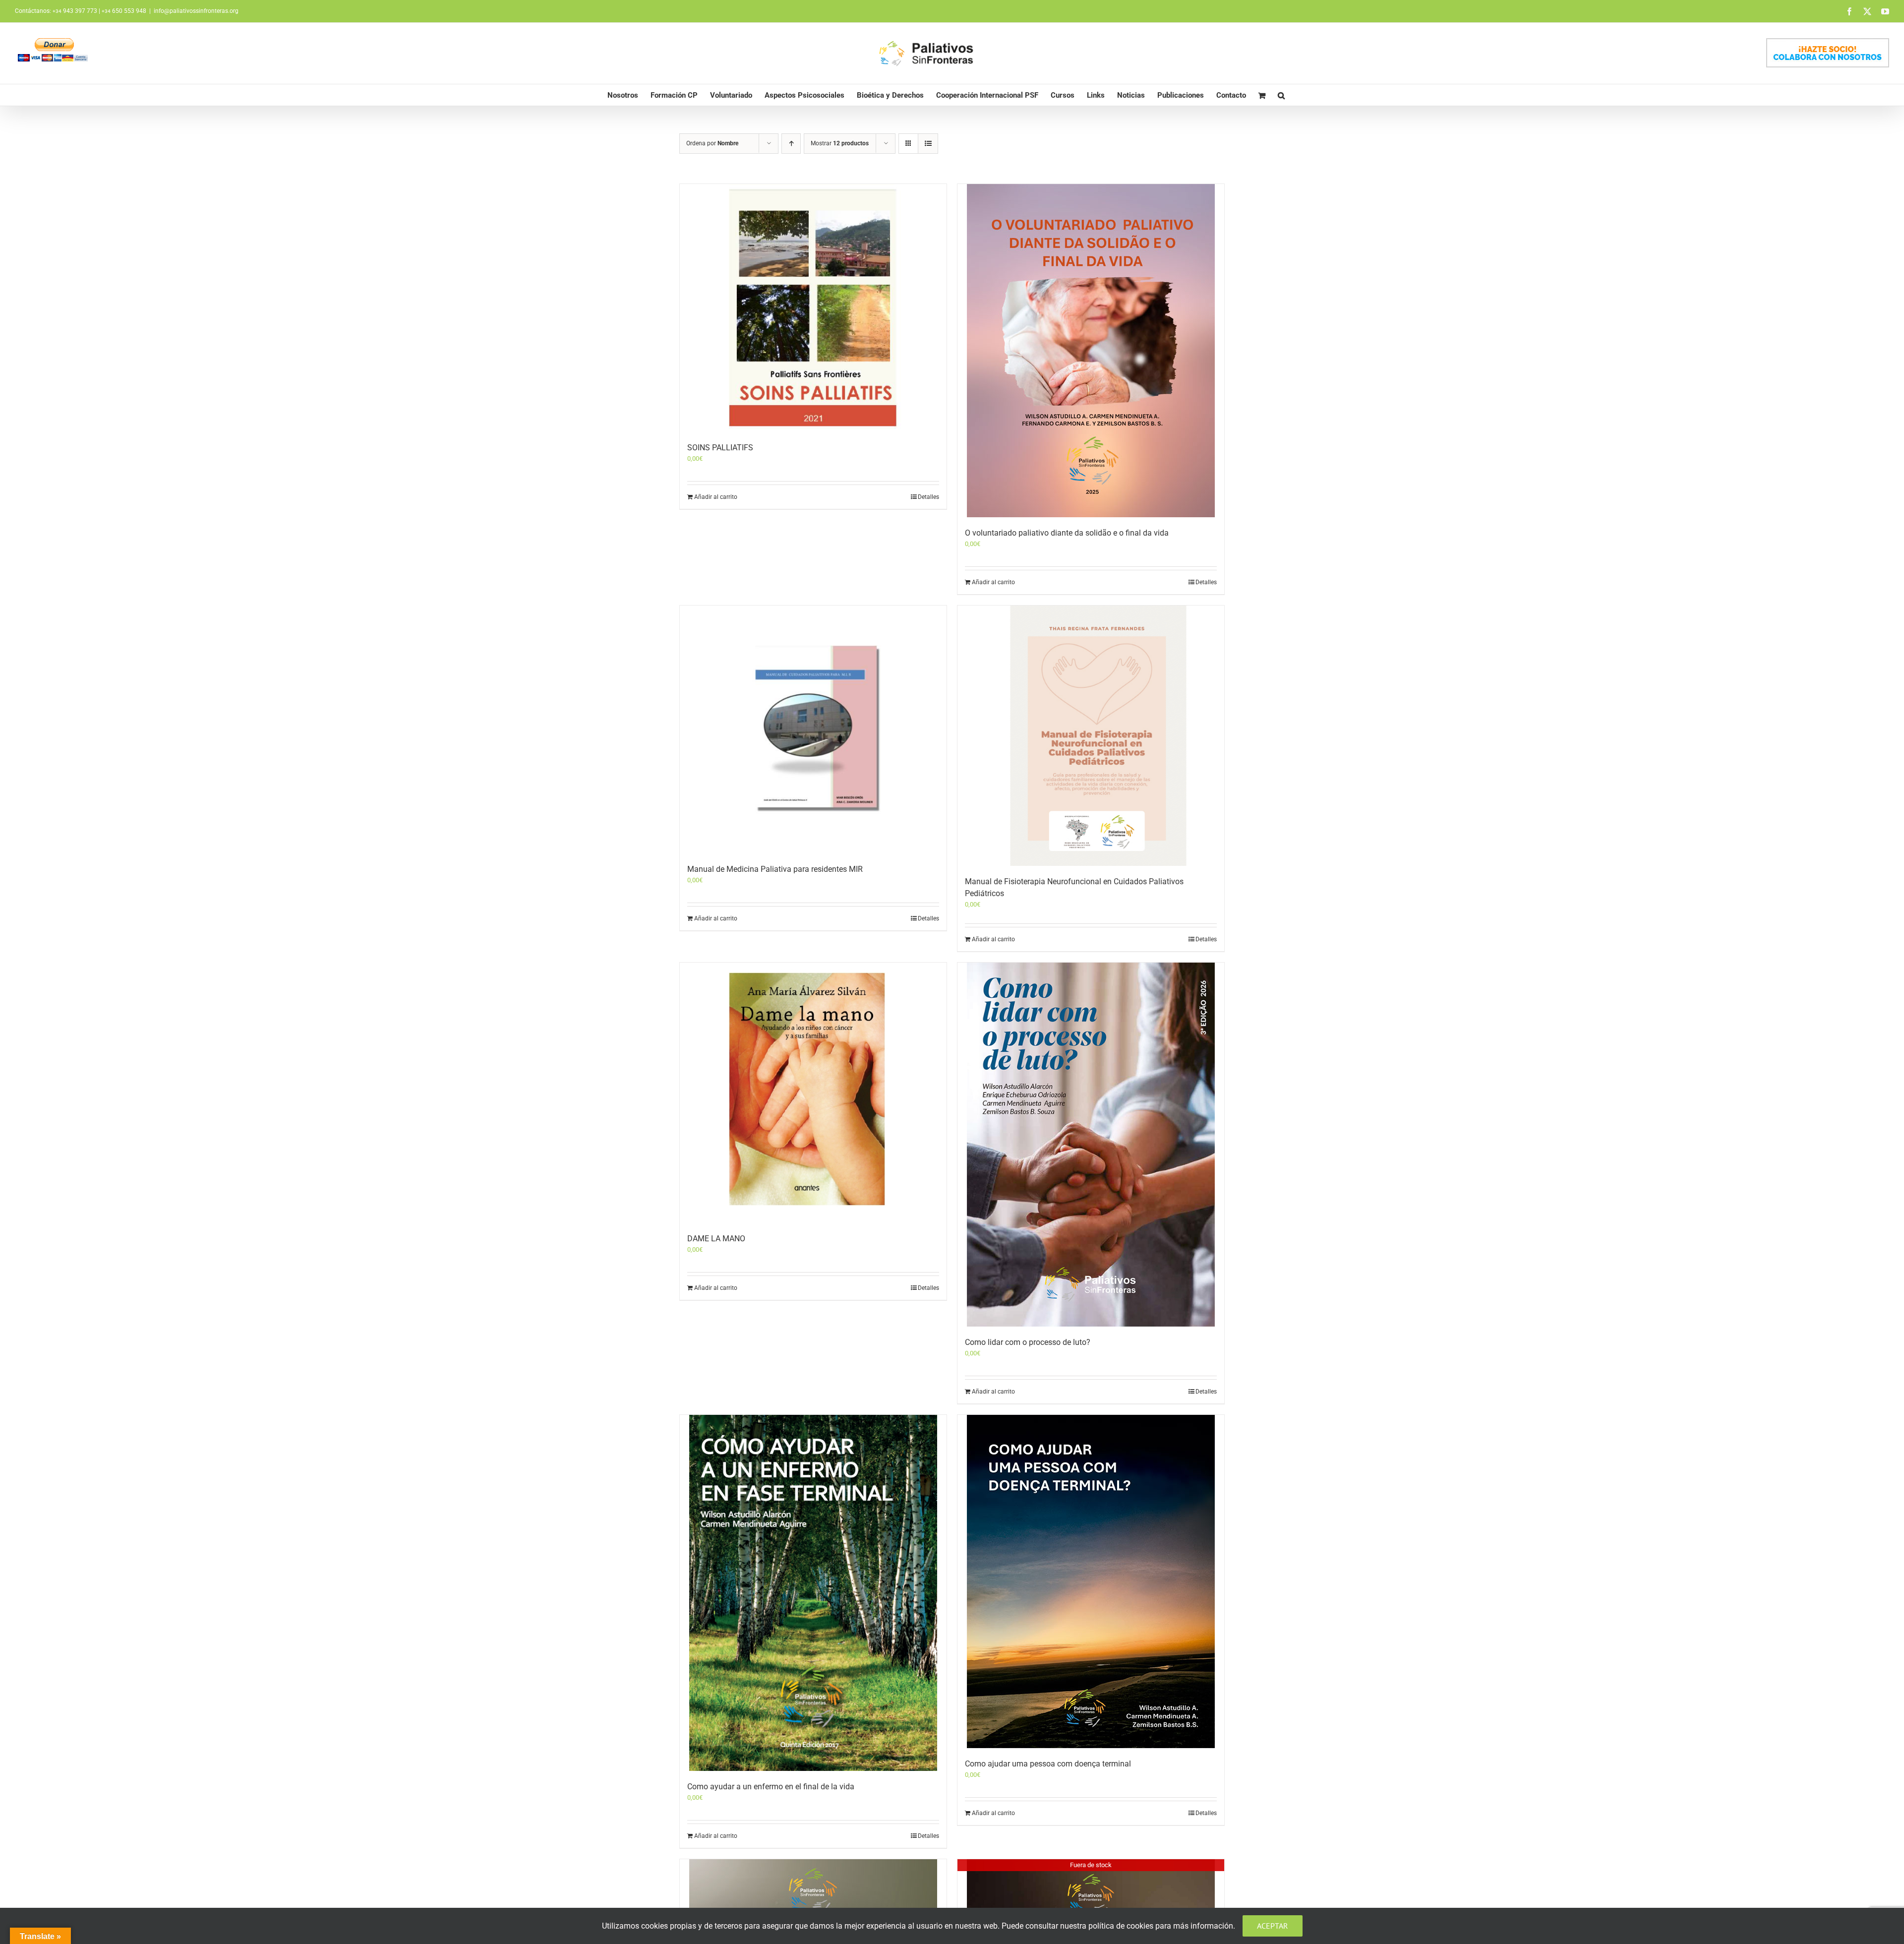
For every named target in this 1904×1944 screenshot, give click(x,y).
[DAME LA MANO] (813, 1093)
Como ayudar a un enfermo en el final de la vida (771, 1787)
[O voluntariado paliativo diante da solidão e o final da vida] (1091, 351)
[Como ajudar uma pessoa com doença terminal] (1091, 1581)
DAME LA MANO (716, 1239)
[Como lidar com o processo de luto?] (1091, 1144)
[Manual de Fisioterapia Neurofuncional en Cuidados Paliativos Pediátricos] (1091, 736)
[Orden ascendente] (791, 144)
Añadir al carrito (716, 497)
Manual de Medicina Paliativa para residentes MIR (775, 869)
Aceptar (1273, 1926)
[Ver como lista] (928, 144)
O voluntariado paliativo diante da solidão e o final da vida (1067, 533)
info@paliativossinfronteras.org (196, 11)
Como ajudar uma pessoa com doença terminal (1048, 1764)
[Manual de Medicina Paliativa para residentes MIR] (813, 729)
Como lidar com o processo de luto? (1028, 1342)
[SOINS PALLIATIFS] (813, 308)
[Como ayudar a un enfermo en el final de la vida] (813, 1593)
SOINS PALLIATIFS (720, 448)
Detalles (928, 497)
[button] (1281, 95)
